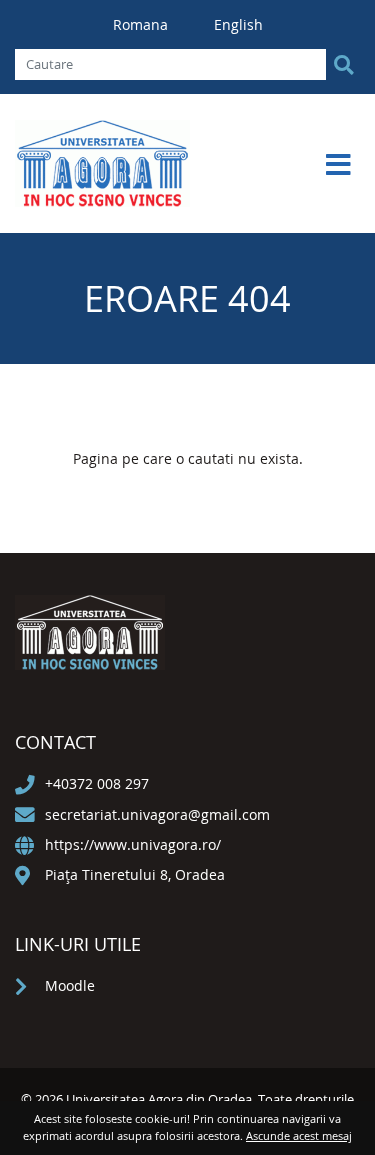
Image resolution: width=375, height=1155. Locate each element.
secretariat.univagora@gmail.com (157, 814)
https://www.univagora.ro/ (133, 844)
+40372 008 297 (97, 783)
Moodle (70, 985)
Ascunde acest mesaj (299, 1135)
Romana (142, 24)
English (238, 24)
